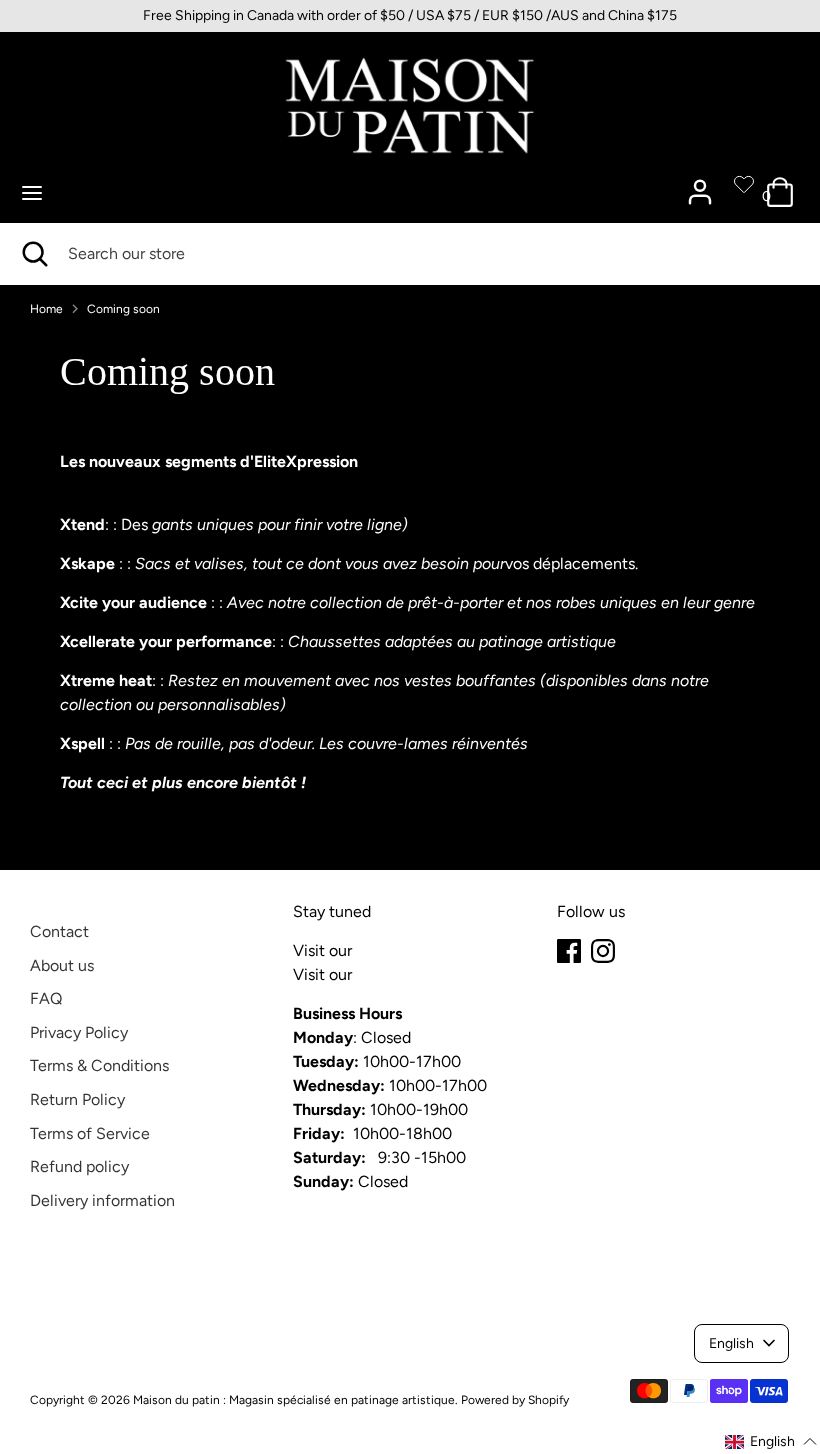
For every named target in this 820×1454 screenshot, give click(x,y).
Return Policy (77, 1099)
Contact (59, 931)
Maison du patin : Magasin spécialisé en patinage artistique (294, 1400)
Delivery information (102, 1200)
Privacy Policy (79, 1032)
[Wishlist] (744, 184)
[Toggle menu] (32, 192)
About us (62, 965)
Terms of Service (90, 1133)
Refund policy (79, 1166)
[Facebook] (569, 951)
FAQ (46, 998)
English (731, 1343)
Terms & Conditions (99, 1065)
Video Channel (409, 974)
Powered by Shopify (515, 1400)
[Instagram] (603, 951)
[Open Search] (34, 254)
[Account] (700, 183)
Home (46, 309)
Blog (372, 950)
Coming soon (123, 309)
